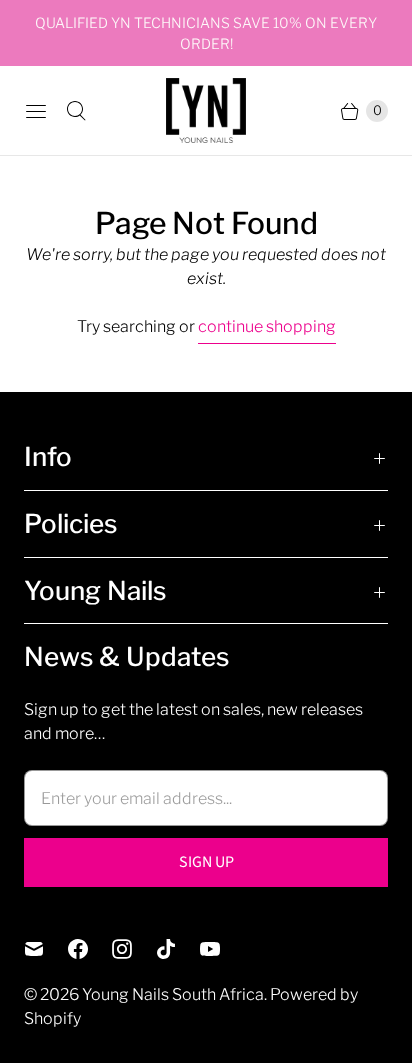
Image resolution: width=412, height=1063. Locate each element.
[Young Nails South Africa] (206, 110)
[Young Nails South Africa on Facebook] (90, 949)
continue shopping (267, 326)
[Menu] (36, 111)
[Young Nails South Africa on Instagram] (134, 949)
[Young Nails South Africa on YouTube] (222, 949)
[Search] (76, 111)
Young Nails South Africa (173, 994)
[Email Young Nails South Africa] (46, 949)
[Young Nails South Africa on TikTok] (178, 949)
